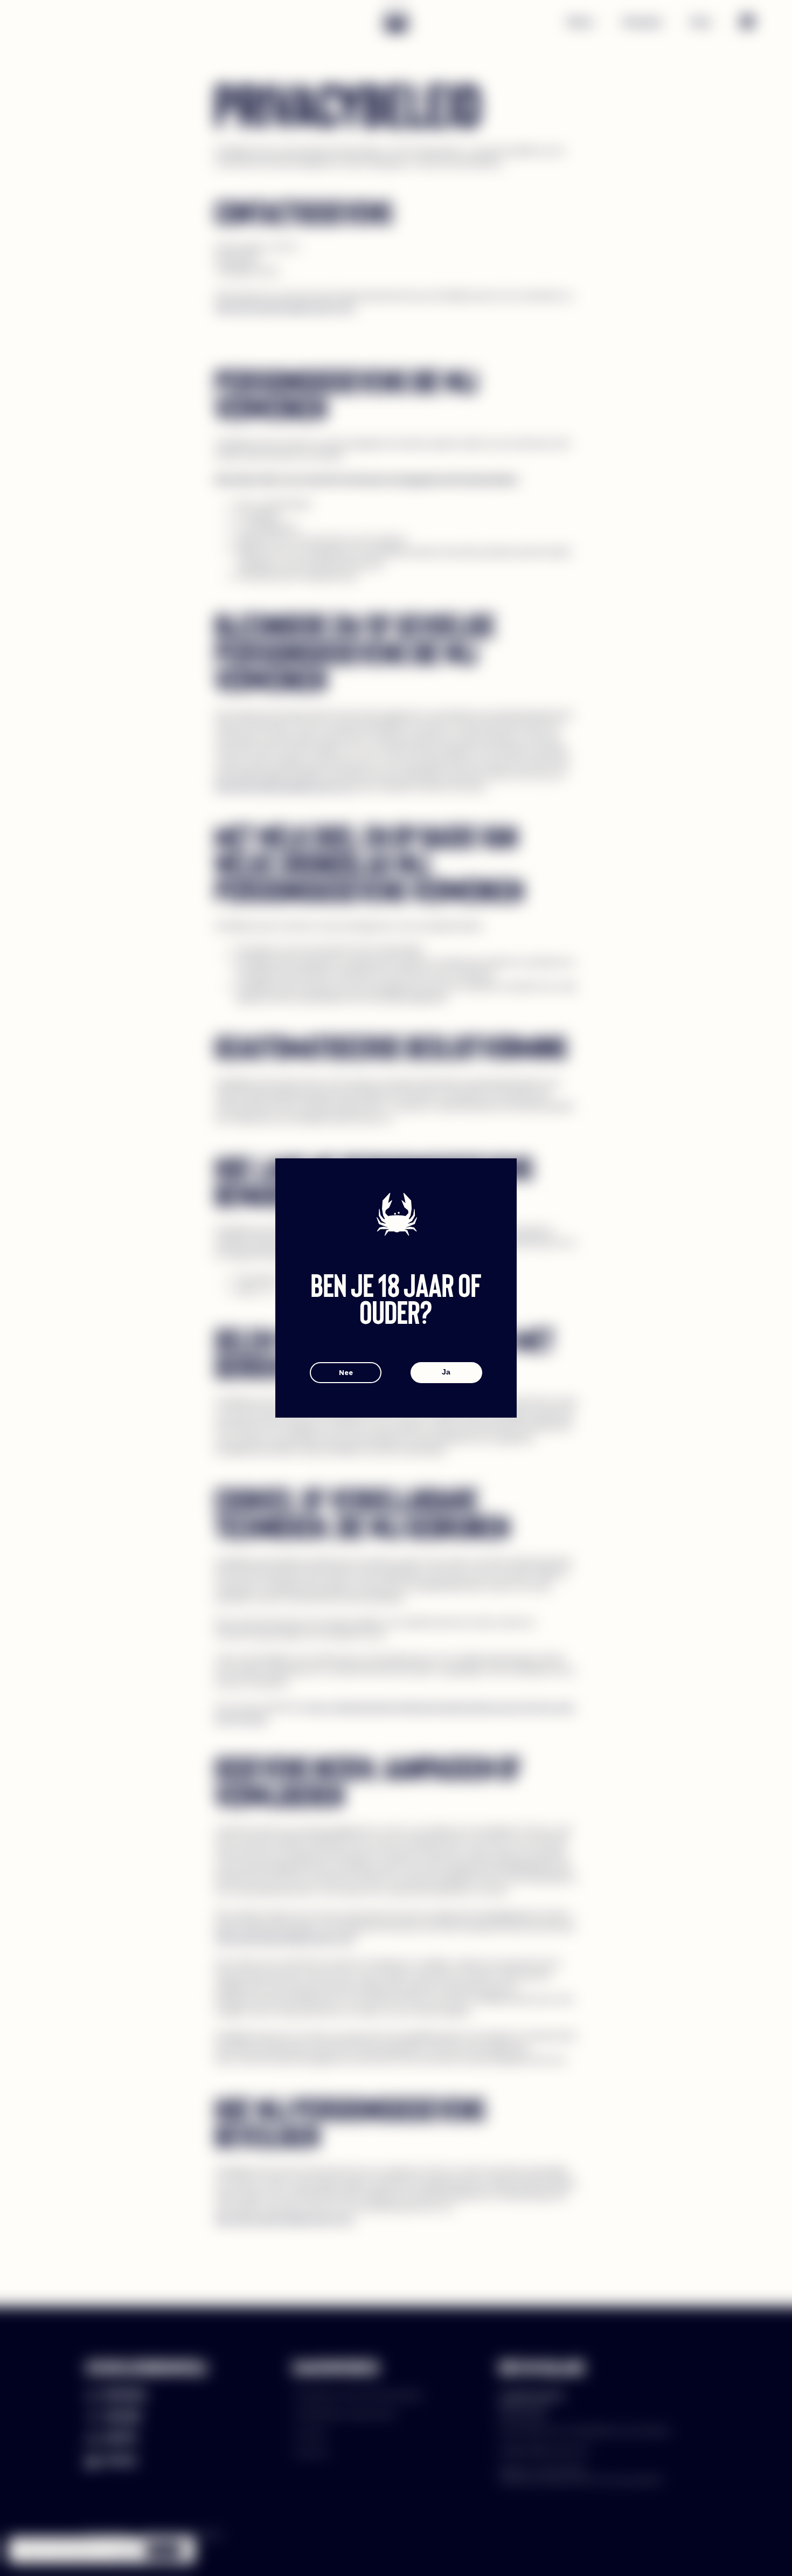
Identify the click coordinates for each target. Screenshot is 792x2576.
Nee (346, 1372)
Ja (446, 1372)
